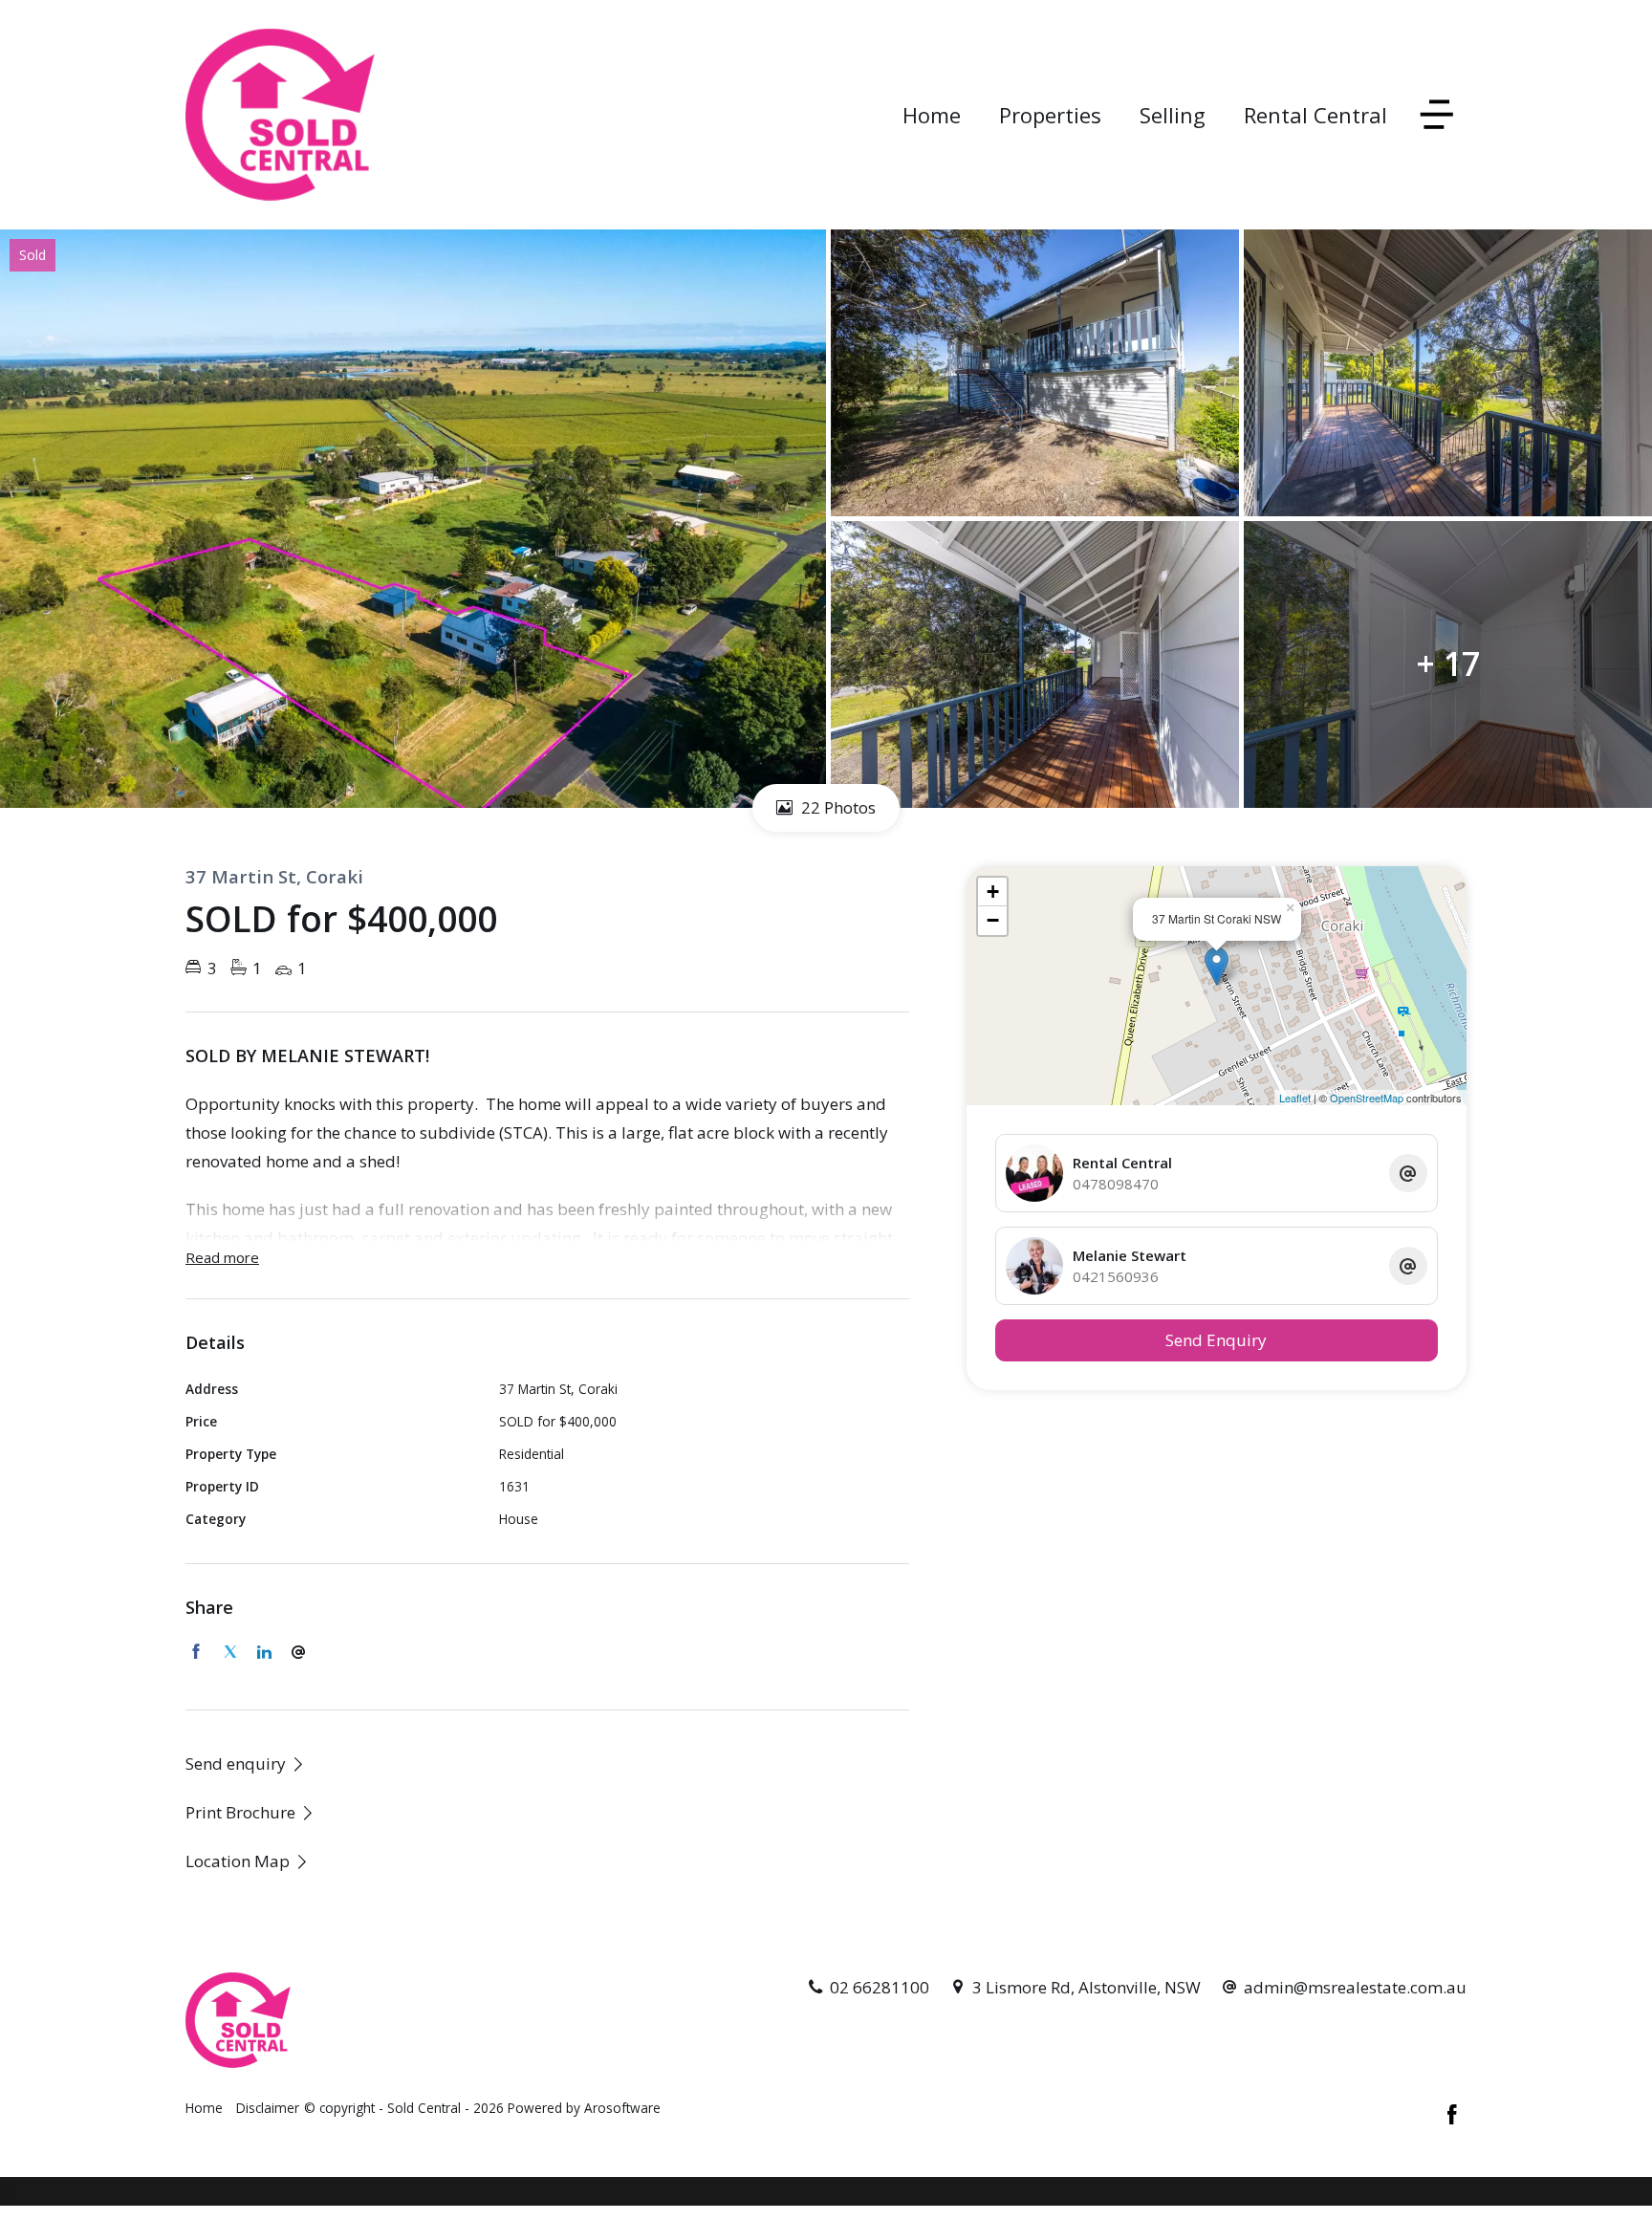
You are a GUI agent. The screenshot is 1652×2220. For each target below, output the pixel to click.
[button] (250, 1812)
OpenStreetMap (1367, 1098)
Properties (1050, 115)
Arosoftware (622, 2108)
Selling (1173, 115)
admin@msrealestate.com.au (1355, 1987)
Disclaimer (268, 2108)
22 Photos (837, 807)
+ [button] (993, 892)
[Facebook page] (1452, 2116)
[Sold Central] (280, 113)
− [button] (993, 920)
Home (932, 115)
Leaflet (1295, 1098)
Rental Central (1315, 115)
